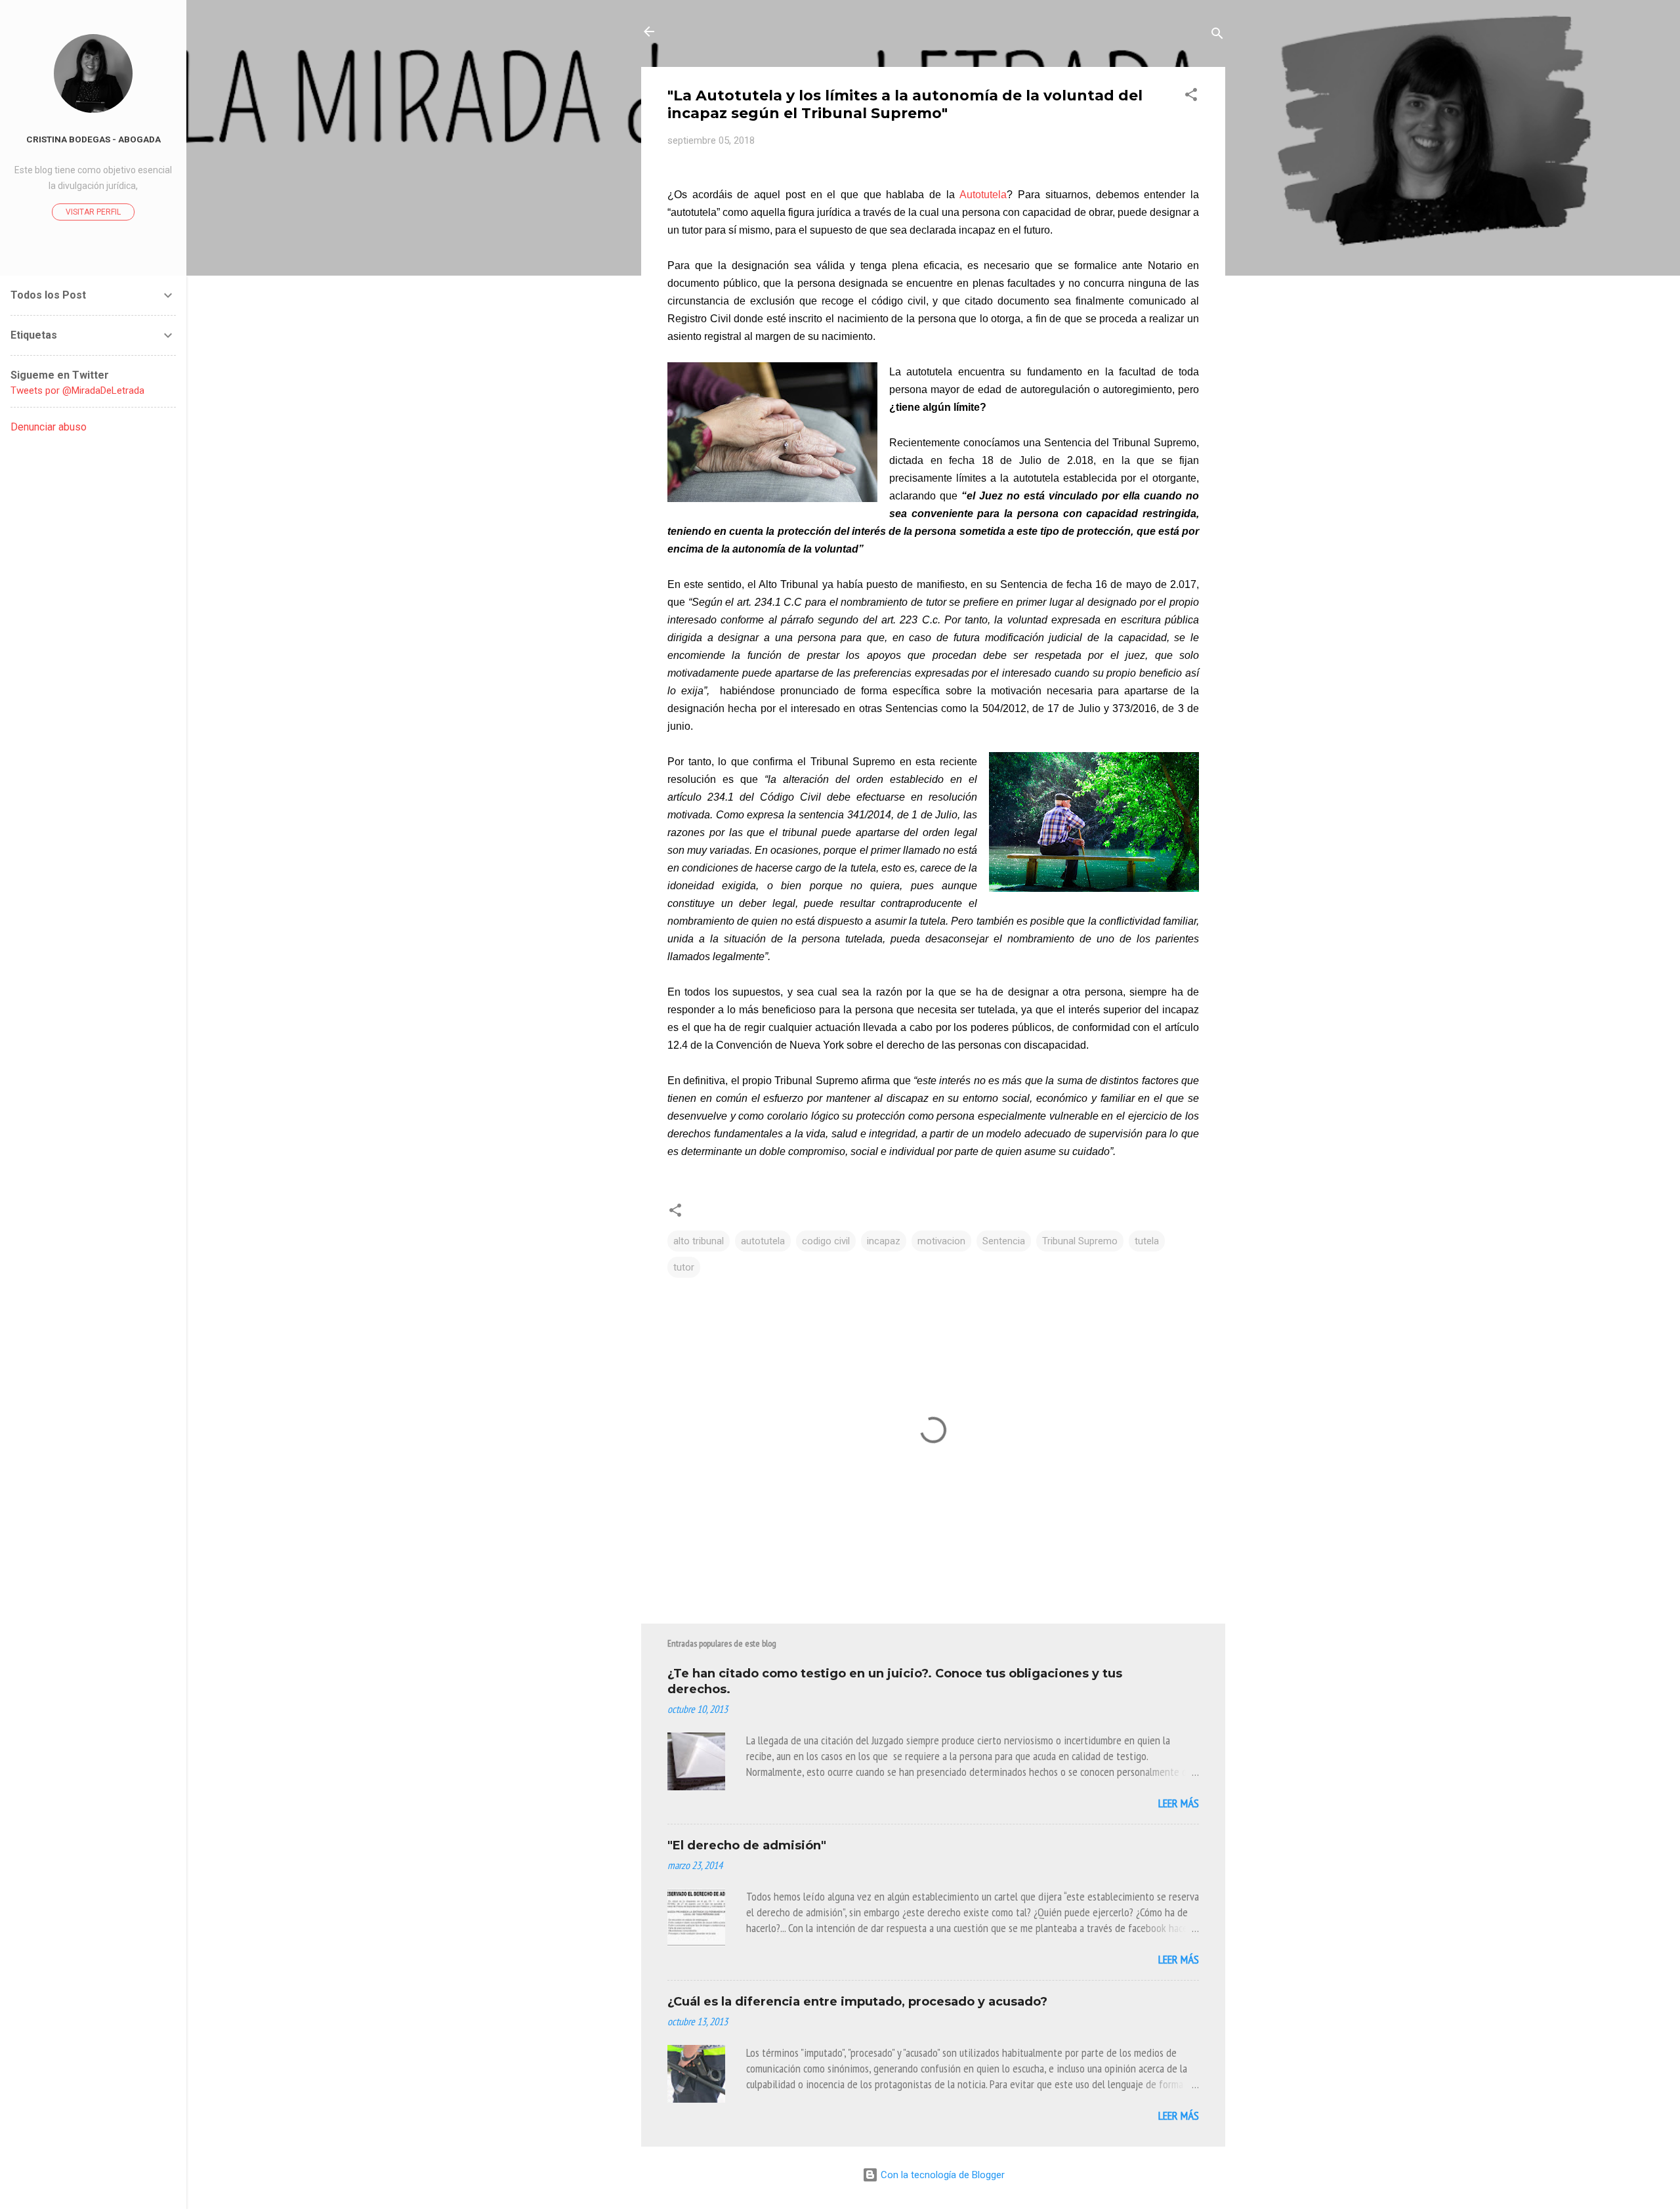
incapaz (884, 1241)
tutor (684, 1267)
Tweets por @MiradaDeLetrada (77, 390)
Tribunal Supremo (1080, 1241)
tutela (1147, 1241)
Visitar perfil (93, 212)
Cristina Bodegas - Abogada (94, 139)
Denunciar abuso (49, 427)
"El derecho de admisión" (747, 1845)
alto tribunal (699, 1241)
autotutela (763, 1241)
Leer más (1179, 1803)
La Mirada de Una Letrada (765, 32)
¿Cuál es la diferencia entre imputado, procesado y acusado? (857, 2002)
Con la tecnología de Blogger (941, 2175)
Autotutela (983, 195)
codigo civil (826, 1241)
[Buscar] (1217, 36)
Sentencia (1004, 1241)
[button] (1191, 97)
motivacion (941, 1241)
